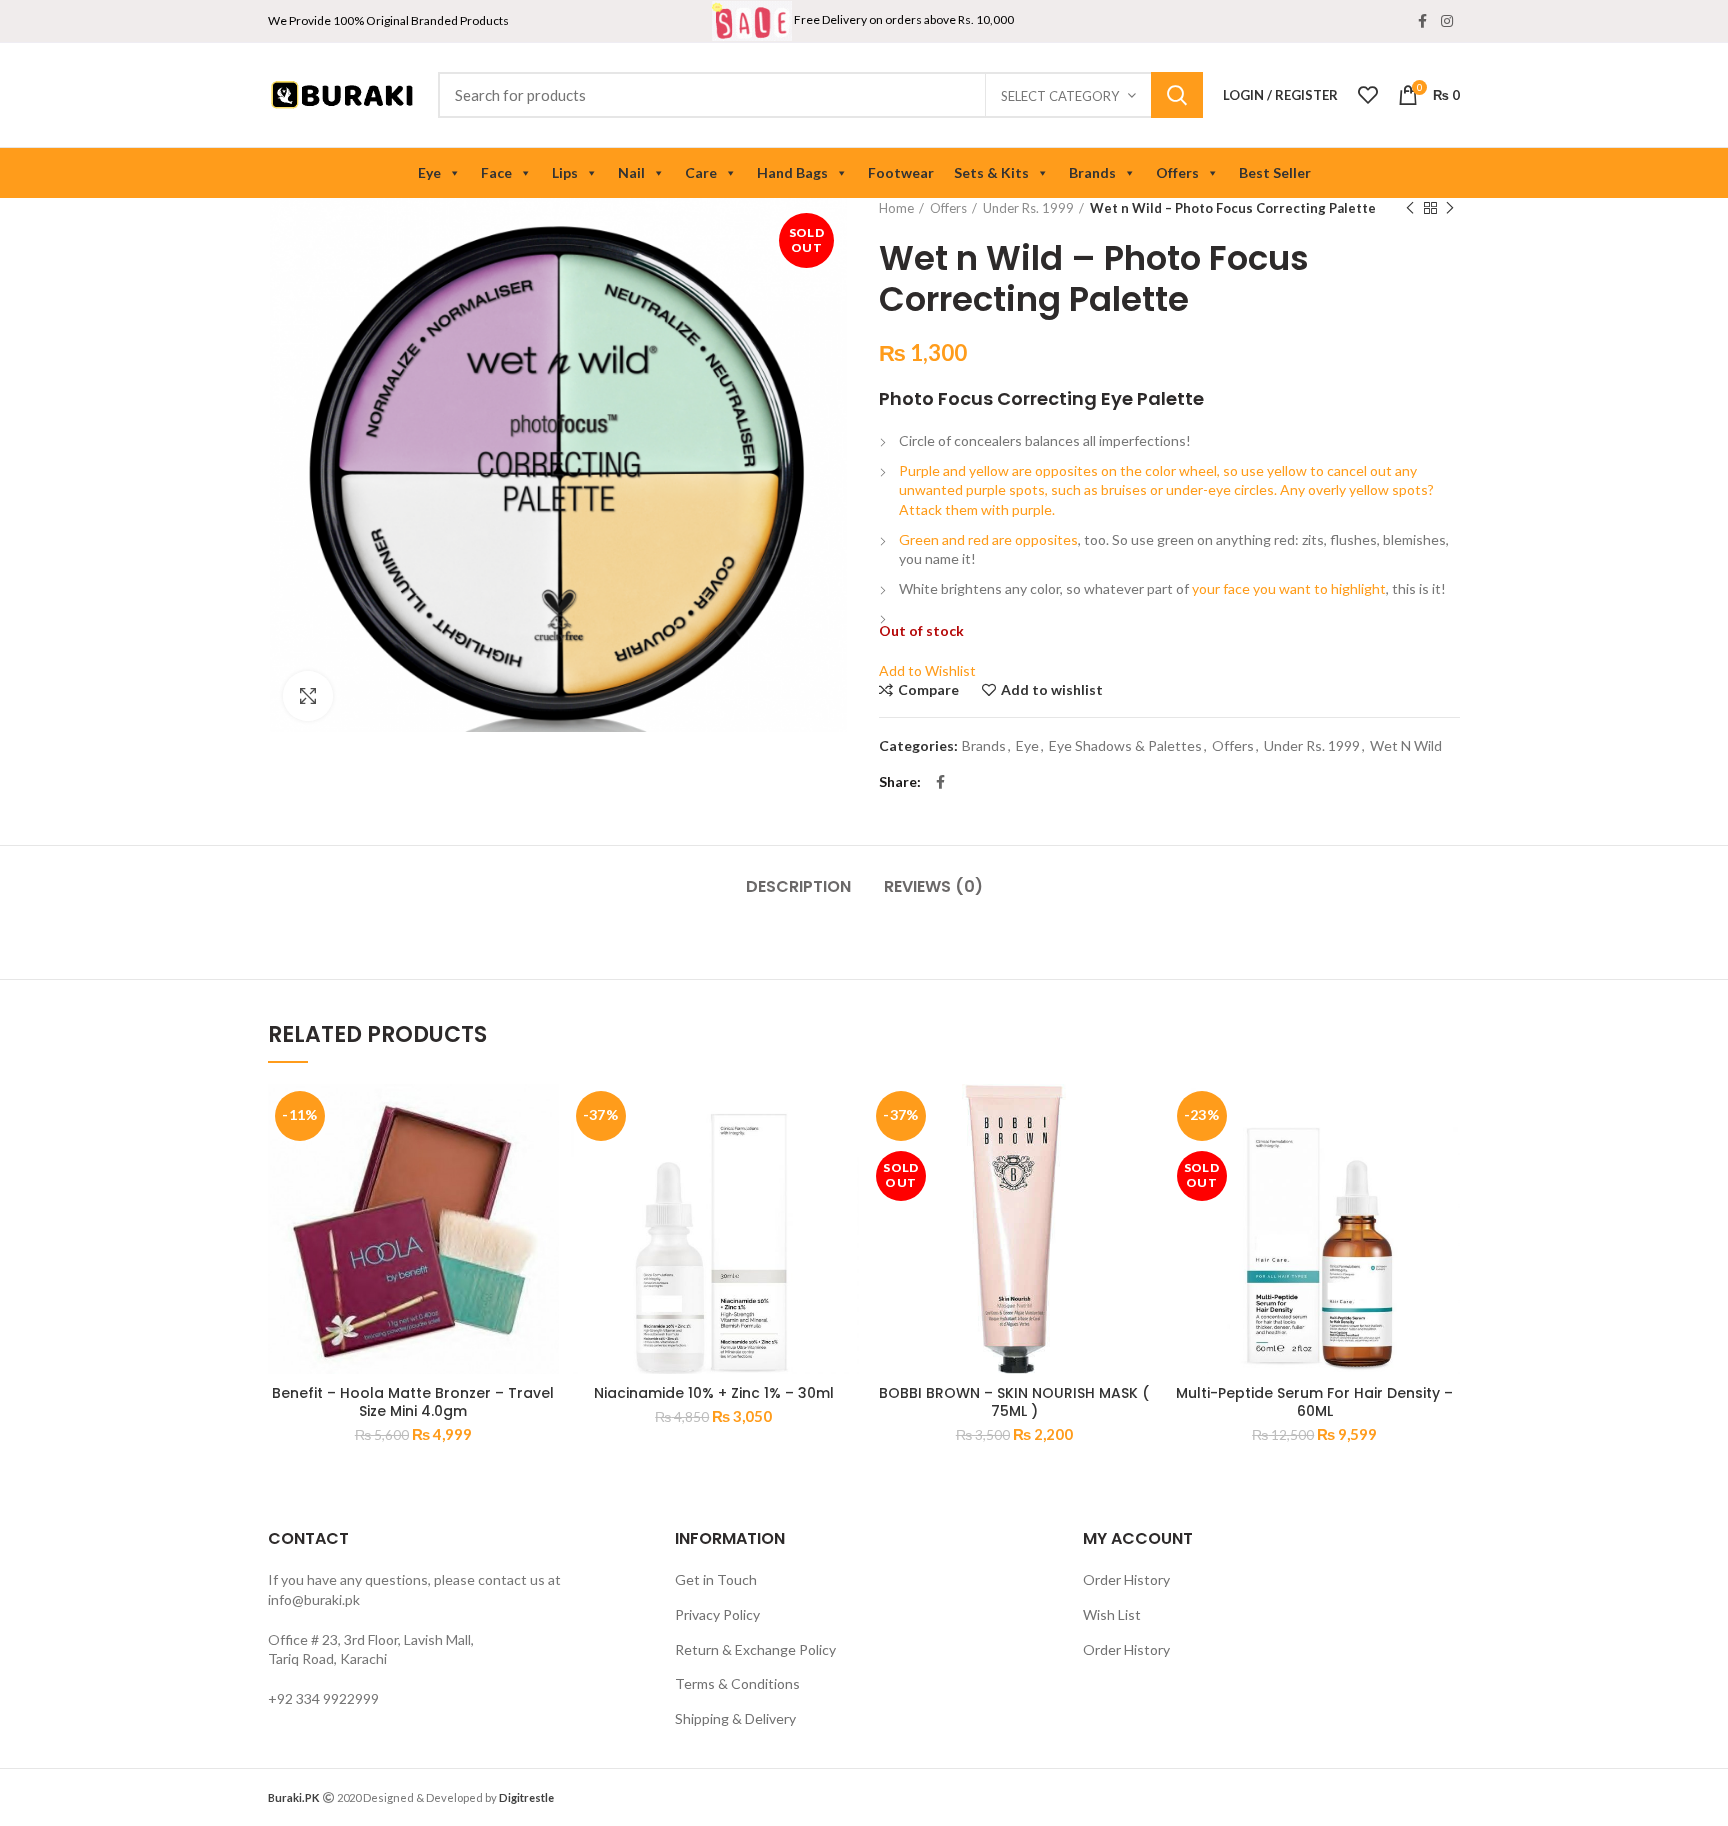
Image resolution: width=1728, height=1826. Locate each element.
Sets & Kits (991, 172)
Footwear (901, 172)
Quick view (544, 1161)
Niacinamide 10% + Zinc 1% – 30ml (714, 1393)
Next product (1450, 208)
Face (496, 172)
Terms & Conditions (737, 1683)
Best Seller (1275, 172)
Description (798, 886)
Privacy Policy (717, 1614)
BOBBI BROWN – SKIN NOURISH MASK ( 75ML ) (1014, 1402)
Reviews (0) (933, 886)
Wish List (1112, 1614)
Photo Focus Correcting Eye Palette (1041, 398)
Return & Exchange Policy (755, 1649)
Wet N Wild (1406, 746)
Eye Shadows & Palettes (1125, 746)
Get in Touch (716, 1579)
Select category (1060, 96)
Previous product (1410, 208)
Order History (1126, 1579)
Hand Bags (792, 172)
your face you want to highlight (1287, 588)
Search (1177, 95)
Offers (1177, 172)
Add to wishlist (1052, 690)
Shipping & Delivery (735, 1718)
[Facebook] (1422, 21)
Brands (1092, 172)
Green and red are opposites (988, 539)
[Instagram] (1447, 21)
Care (701, 172)
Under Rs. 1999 (1028, 208)
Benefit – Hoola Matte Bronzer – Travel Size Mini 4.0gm (413, 1402)
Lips (565, 172)
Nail (631, 172)
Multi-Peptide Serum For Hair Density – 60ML (1314, 1402)
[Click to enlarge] (308, 696)
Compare (928, 690)
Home (896, 208)
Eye (429, 172)
